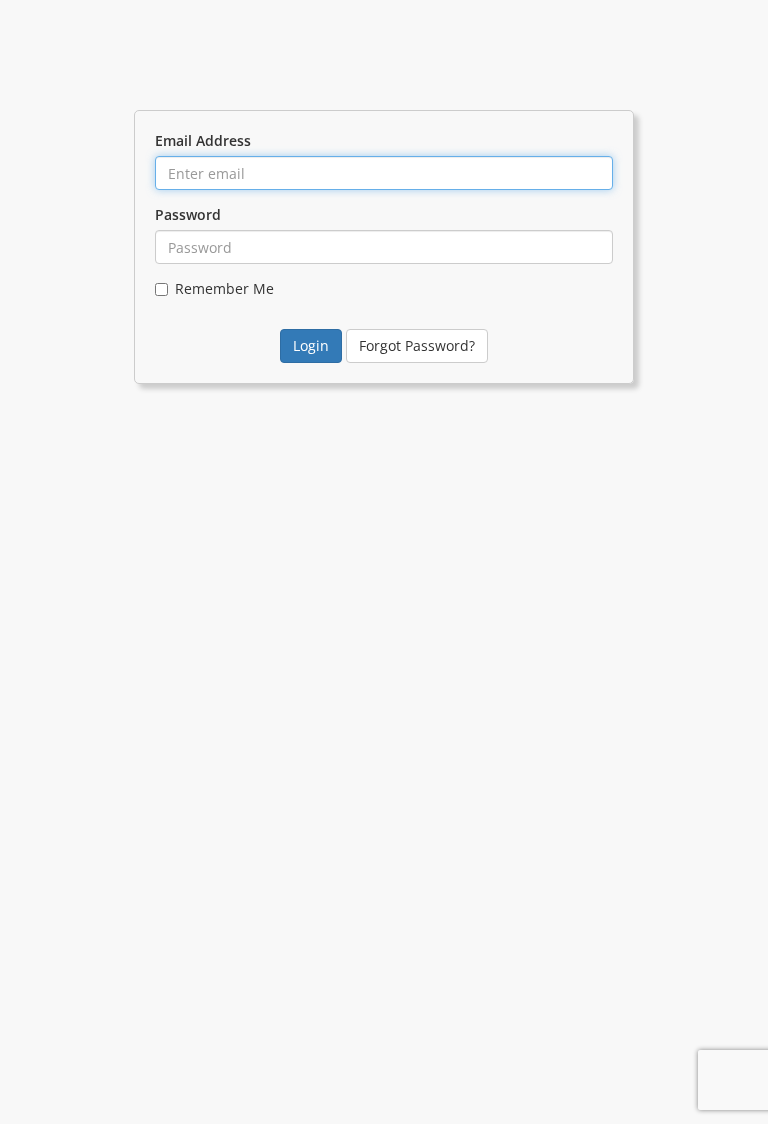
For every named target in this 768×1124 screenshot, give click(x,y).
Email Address (203, 140)
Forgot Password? (417, 345)
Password (188, 214)
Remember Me (224, 288)
